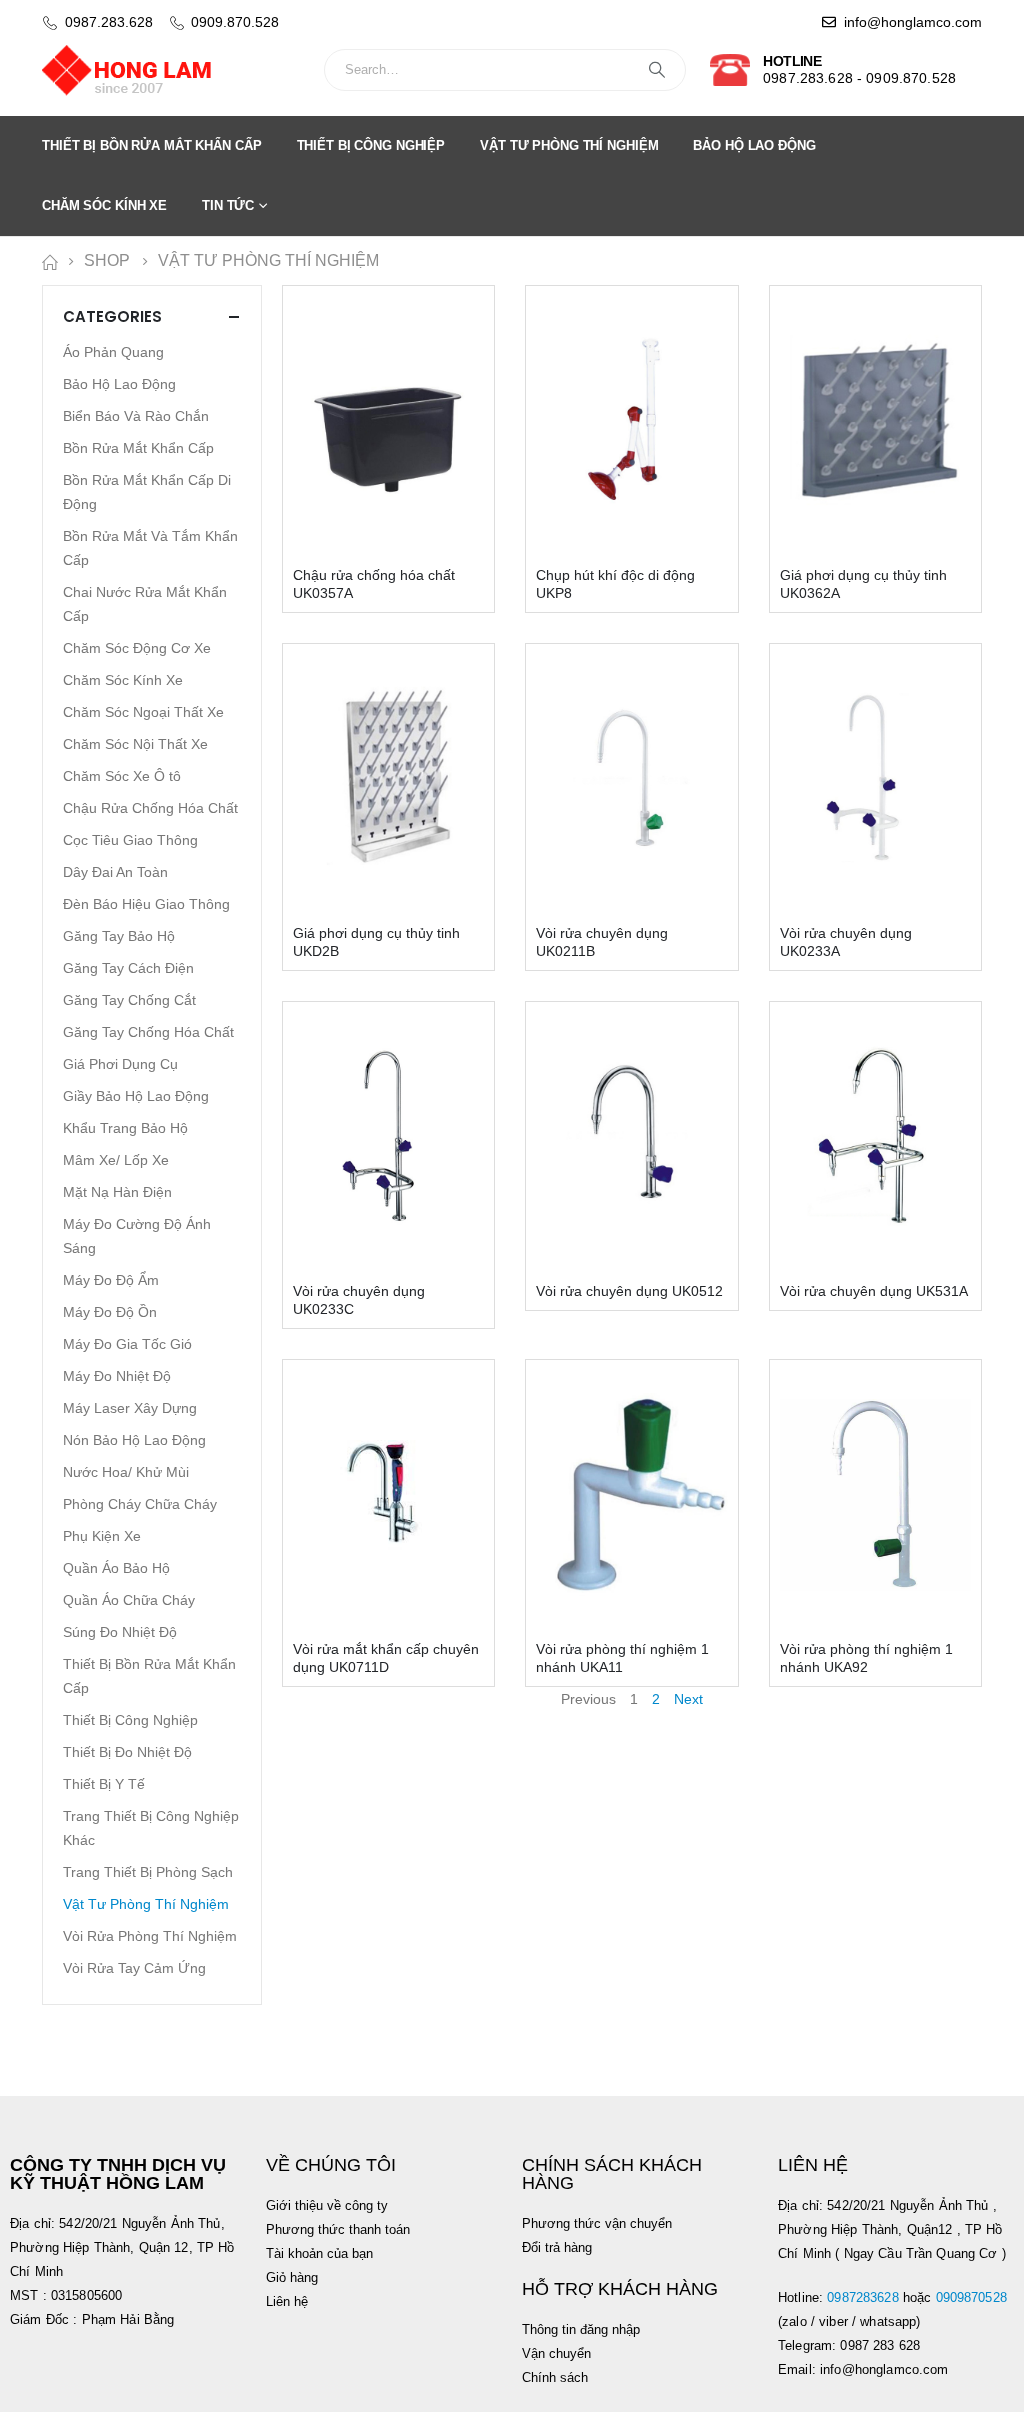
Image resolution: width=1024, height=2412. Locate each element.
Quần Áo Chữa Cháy (129, 1600)
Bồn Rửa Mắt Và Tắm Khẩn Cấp (150, 548)
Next (688, 1699)
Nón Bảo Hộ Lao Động (134, 1440)
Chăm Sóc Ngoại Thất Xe (143, 712)
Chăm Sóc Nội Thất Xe (135, 744)
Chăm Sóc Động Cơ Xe (137, 648)
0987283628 (862, 2298)
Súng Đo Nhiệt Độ (120, 1632)
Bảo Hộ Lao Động (754, 145)
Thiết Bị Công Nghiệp (371, 145)
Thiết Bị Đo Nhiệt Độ (127, 1752)
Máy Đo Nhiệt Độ (117, 1376)
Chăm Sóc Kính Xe (104, 205)
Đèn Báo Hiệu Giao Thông (146, 904)
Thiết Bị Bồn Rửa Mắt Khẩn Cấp (152, 145)
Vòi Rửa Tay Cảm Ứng (134, 1968)
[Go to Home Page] (49, 261)
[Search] (657, 70)
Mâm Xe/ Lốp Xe (116, 1160)
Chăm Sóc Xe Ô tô (122, 776)
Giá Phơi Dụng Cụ (120, 1064)
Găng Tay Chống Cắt (129, 1000)
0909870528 (974, 2298)
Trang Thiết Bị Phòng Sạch (148, 1872)
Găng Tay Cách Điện (128, 968)
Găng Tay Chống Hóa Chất (148, 1032)
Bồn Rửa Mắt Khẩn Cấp (138, 448)
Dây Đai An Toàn (115, 872)
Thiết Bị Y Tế (104, 1784)
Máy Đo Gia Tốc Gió (127, 1344)
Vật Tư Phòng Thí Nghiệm (569, 145)
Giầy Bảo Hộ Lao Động (136, 1096)
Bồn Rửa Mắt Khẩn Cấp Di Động (147, 492)
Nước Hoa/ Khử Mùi (126, 1472)
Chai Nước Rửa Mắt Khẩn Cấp (145, 604)
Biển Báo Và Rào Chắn (136, 416)
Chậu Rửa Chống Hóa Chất (150, 808)
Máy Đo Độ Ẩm (111, 1280)
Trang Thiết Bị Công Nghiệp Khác (151, 1828)
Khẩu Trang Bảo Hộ (125, 1128)
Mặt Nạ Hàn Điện (117, 1192)
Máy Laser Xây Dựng (130, 1408)
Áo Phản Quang (113, 352)
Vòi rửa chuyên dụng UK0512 (629, 1291)
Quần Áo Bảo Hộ (116, 1568)
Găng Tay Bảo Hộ (119, 936)
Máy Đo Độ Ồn (110, 1312)
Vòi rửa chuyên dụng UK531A (874, 1291)
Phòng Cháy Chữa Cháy (140, 1504)
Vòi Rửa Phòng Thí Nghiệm (150, 1936)
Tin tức (228, 205)
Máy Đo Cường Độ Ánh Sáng (137, 1236)
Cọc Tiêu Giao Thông (130, 840)
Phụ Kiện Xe (102, 1536)
